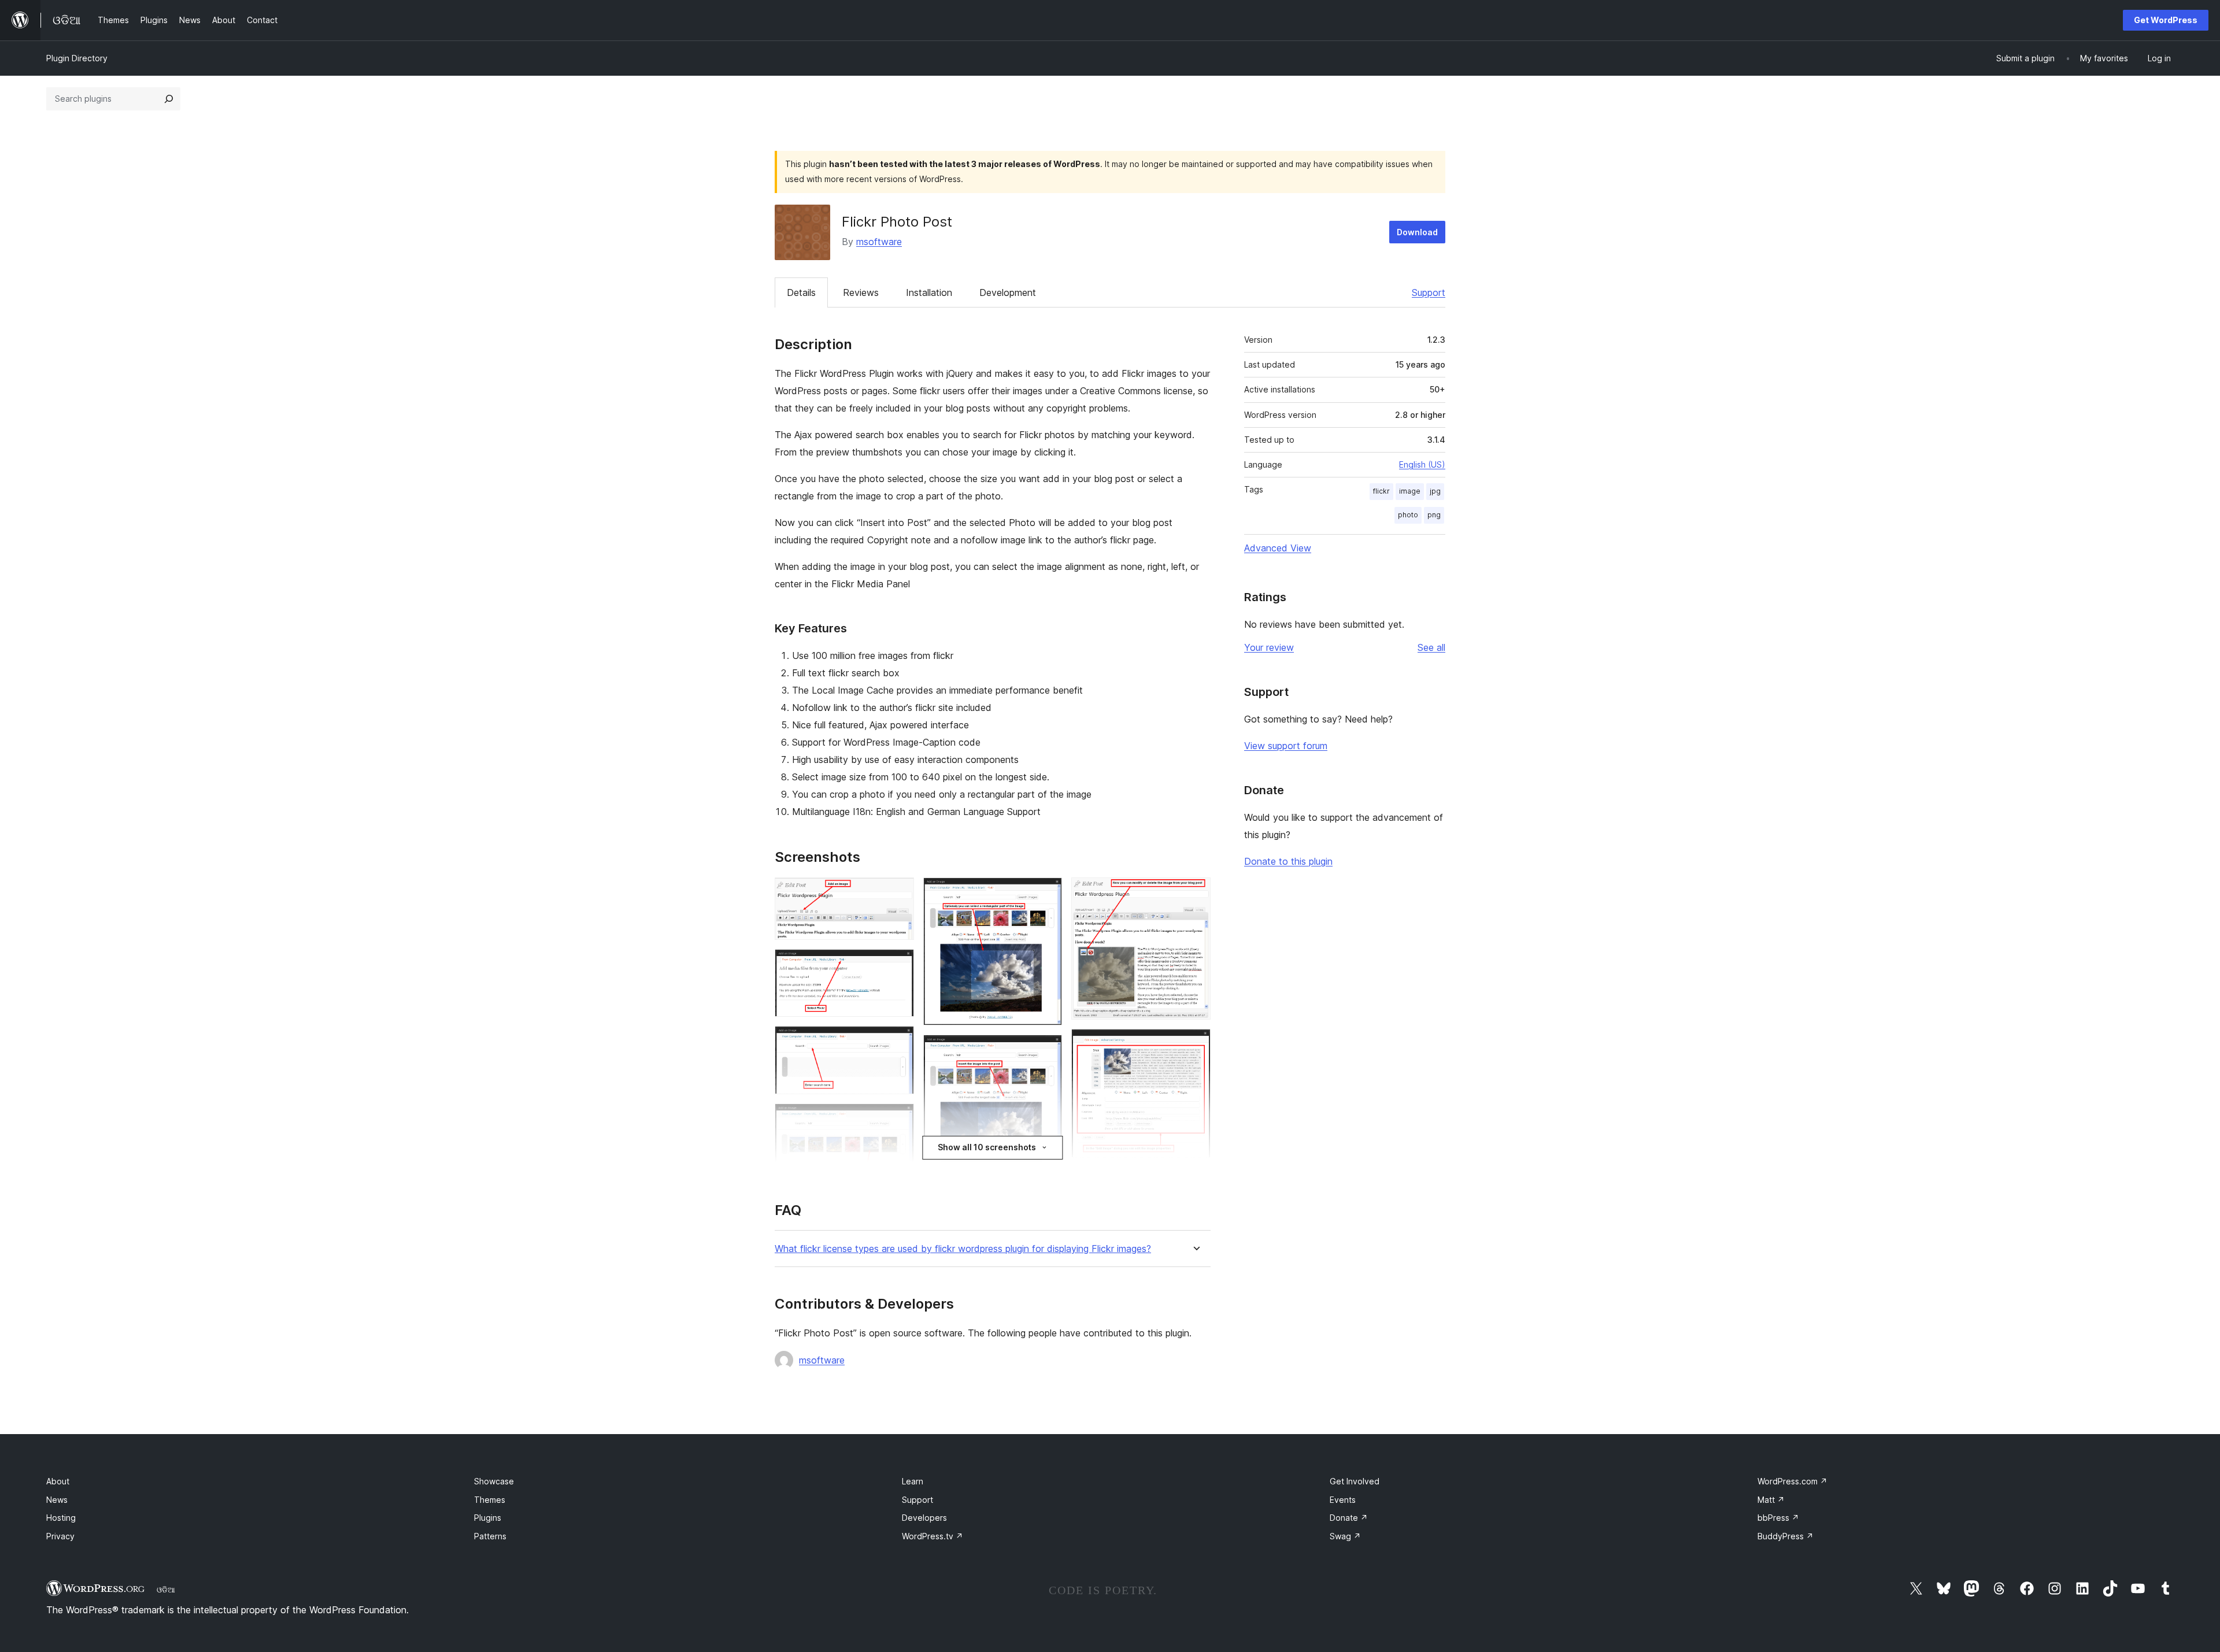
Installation (929, 292)
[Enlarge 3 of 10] (898, 1042)
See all (1431, 647)
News (57, 1500)
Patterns (490, 1536)
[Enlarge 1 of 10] (898, 893)
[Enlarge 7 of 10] (1046, 1050)
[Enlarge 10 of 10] (1195, 1044)
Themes (490, 1500)
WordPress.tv (933, 1536)
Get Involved (1355, 1481)
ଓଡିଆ (166, 1590)
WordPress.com (1792, 1481)
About (58, 1481)
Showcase (494, 1481)
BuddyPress (1786, 1536)
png (1434, 515)
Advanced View (1278, 548)
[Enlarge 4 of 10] (898, 1119)
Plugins (488, 1518)
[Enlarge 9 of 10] (1195, 893)
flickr (1381, 491)
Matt (1771, 1500)
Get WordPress (2166, 20)
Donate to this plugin (1288, 861)
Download (1417, 232)
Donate (1349, 1518)
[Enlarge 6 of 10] (1046, 893)
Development (1008, 292)
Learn (913, 1481)
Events (1343, 1500)
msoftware (879, 242)
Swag (1345, 1536)
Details (801, 292)
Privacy (60, 1536)
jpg (1435, 491)
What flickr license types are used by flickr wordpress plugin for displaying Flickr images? (963, 1249)
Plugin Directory (77, 58)
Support (1429, 292)
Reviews (861, 292)
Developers (924, 1518)
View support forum (1286, 746)
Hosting (61, 1518)
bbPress (1778, 1518)
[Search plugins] (169, 99)
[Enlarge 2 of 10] (898, 965)
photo (1408, 515)
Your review (1269, 647)
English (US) (1422, 464)
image (1410, 491)
